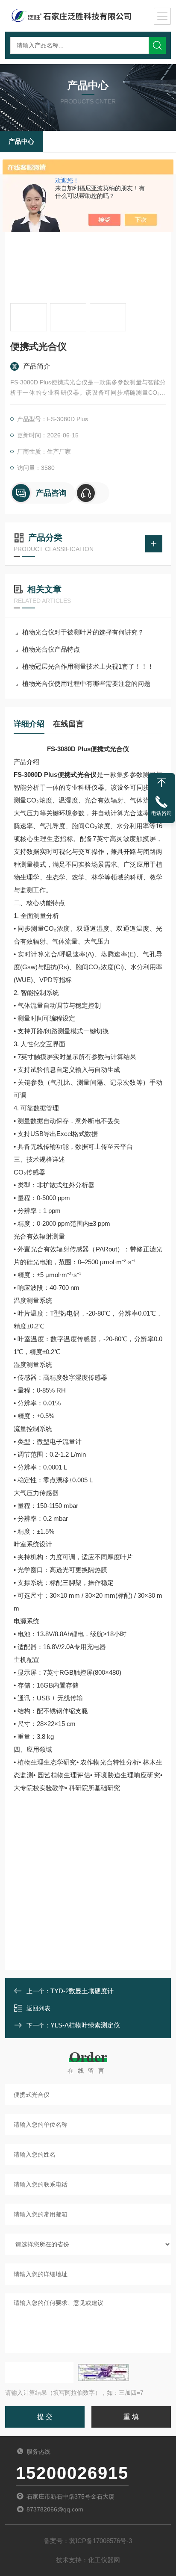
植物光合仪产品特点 (51, 649)
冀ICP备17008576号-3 (101, 2541)
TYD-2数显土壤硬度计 (82, 1991)
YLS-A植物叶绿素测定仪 (85, 2025)
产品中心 (21, 141)
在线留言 (68, 724)
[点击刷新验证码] (103, 2372)
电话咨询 (161, 813)
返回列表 (38, 2008)
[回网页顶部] (161, 782)
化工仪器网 (104, 2560)
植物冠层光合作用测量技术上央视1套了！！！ (88, 666)
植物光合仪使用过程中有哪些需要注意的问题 (86, 683)
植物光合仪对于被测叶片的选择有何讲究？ (83, 632)
